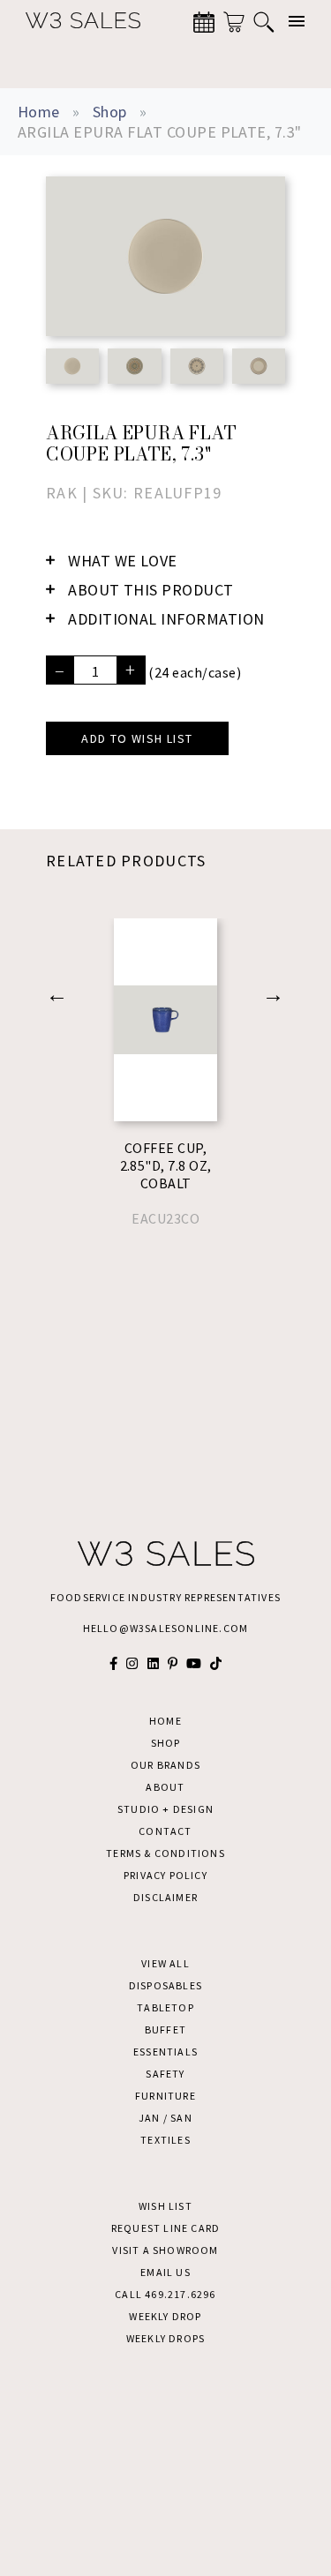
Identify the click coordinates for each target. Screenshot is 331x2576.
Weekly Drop (165, 2316)
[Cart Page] (234, 22)
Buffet (165, 2029)
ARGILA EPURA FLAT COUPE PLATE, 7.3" (160, 132)
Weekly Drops (165, 2338)
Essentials (165, 2052)
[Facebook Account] (113, 1663)
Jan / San (165, 2118)
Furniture (165, 2096)
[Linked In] (153, 1663)
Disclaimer (165, 1897)
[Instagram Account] (132, 1663)
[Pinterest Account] (173, 1663)
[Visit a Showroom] (204, 22)
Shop (110, 112)
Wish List (165, 2206)
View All (165, 1963)
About (165, 1787)
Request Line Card (165, 2228)
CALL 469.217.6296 (165, 2294)
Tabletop (165, 2007)
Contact (165, 1831)
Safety (165, 2074)
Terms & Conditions (165, 1853)
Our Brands (165, 1765)
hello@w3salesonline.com (166, 1628)
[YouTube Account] (194, 1663)
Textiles (165, 2140)
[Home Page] (74, 22)
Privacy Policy (165, 1875)
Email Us (165, 2272)
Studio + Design (165, 1809)
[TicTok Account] (216, 1663)
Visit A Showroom (165, 2250)
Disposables (165, 1985)
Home (39, 112)
